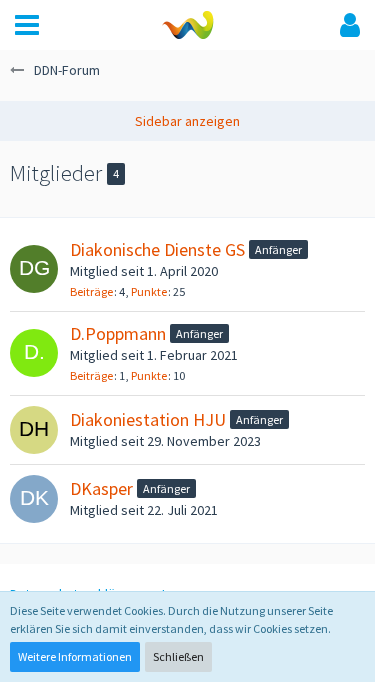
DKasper (101, 488)
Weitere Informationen (75, 656)
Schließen (178, 656)
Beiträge (91, 291)
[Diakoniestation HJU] (34, 430)
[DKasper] (34, 499)
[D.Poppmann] (34, 353)
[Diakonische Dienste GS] (34, 269)
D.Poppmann (118, 333)
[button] (27, 25)
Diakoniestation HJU (148, 419)
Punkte (149, 291)
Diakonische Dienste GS (157, 249)
